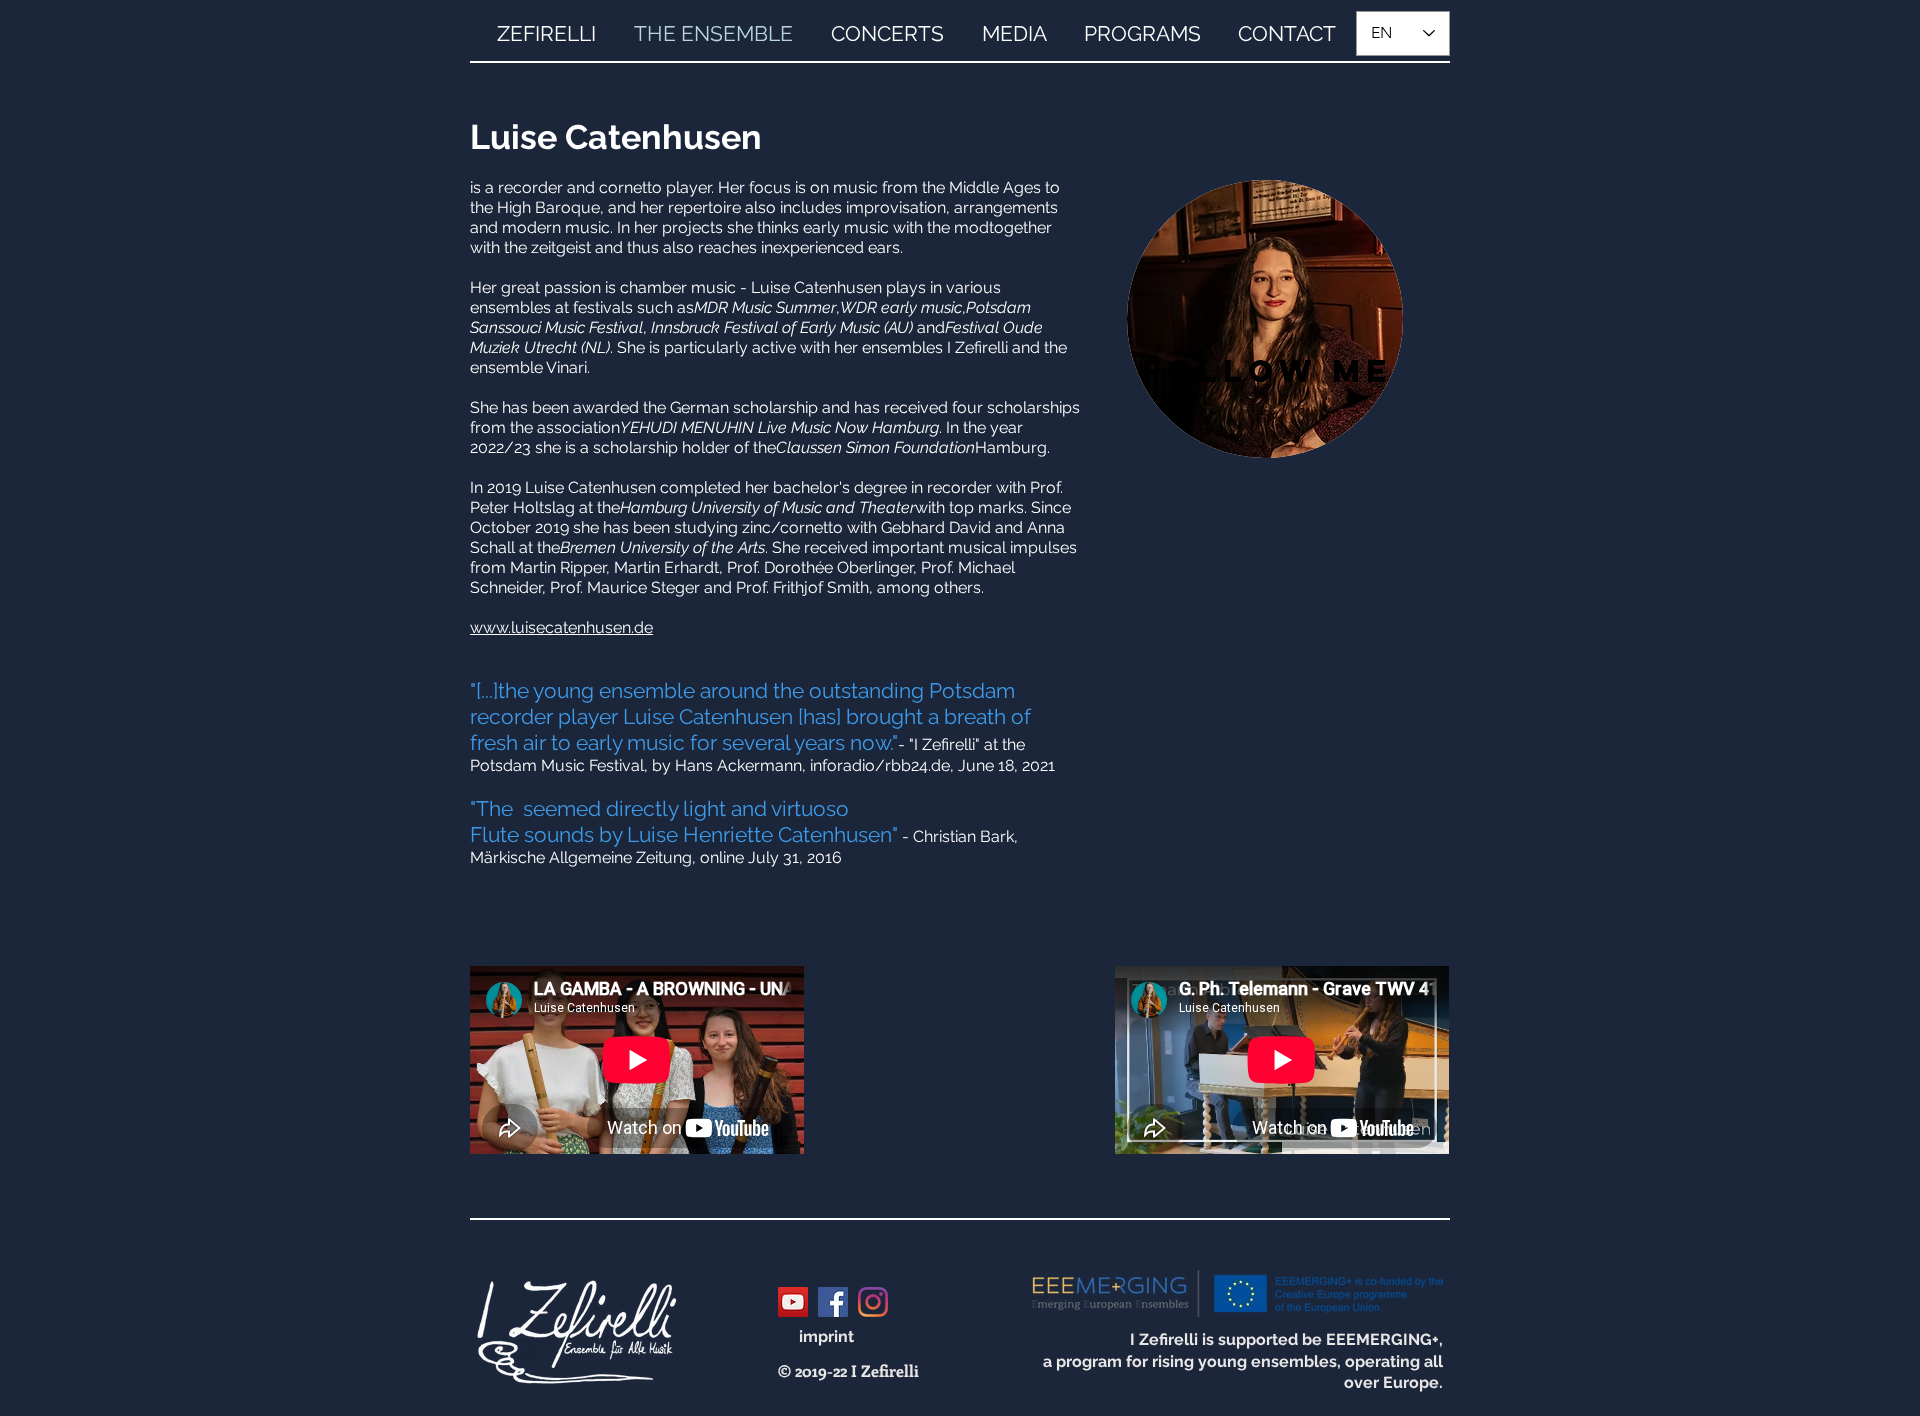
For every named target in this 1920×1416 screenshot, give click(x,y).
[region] (1265, 319)
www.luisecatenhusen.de (561, 627)
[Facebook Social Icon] (833, 1302)
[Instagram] (873, 1302)
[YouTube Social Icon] (793, 1302)
